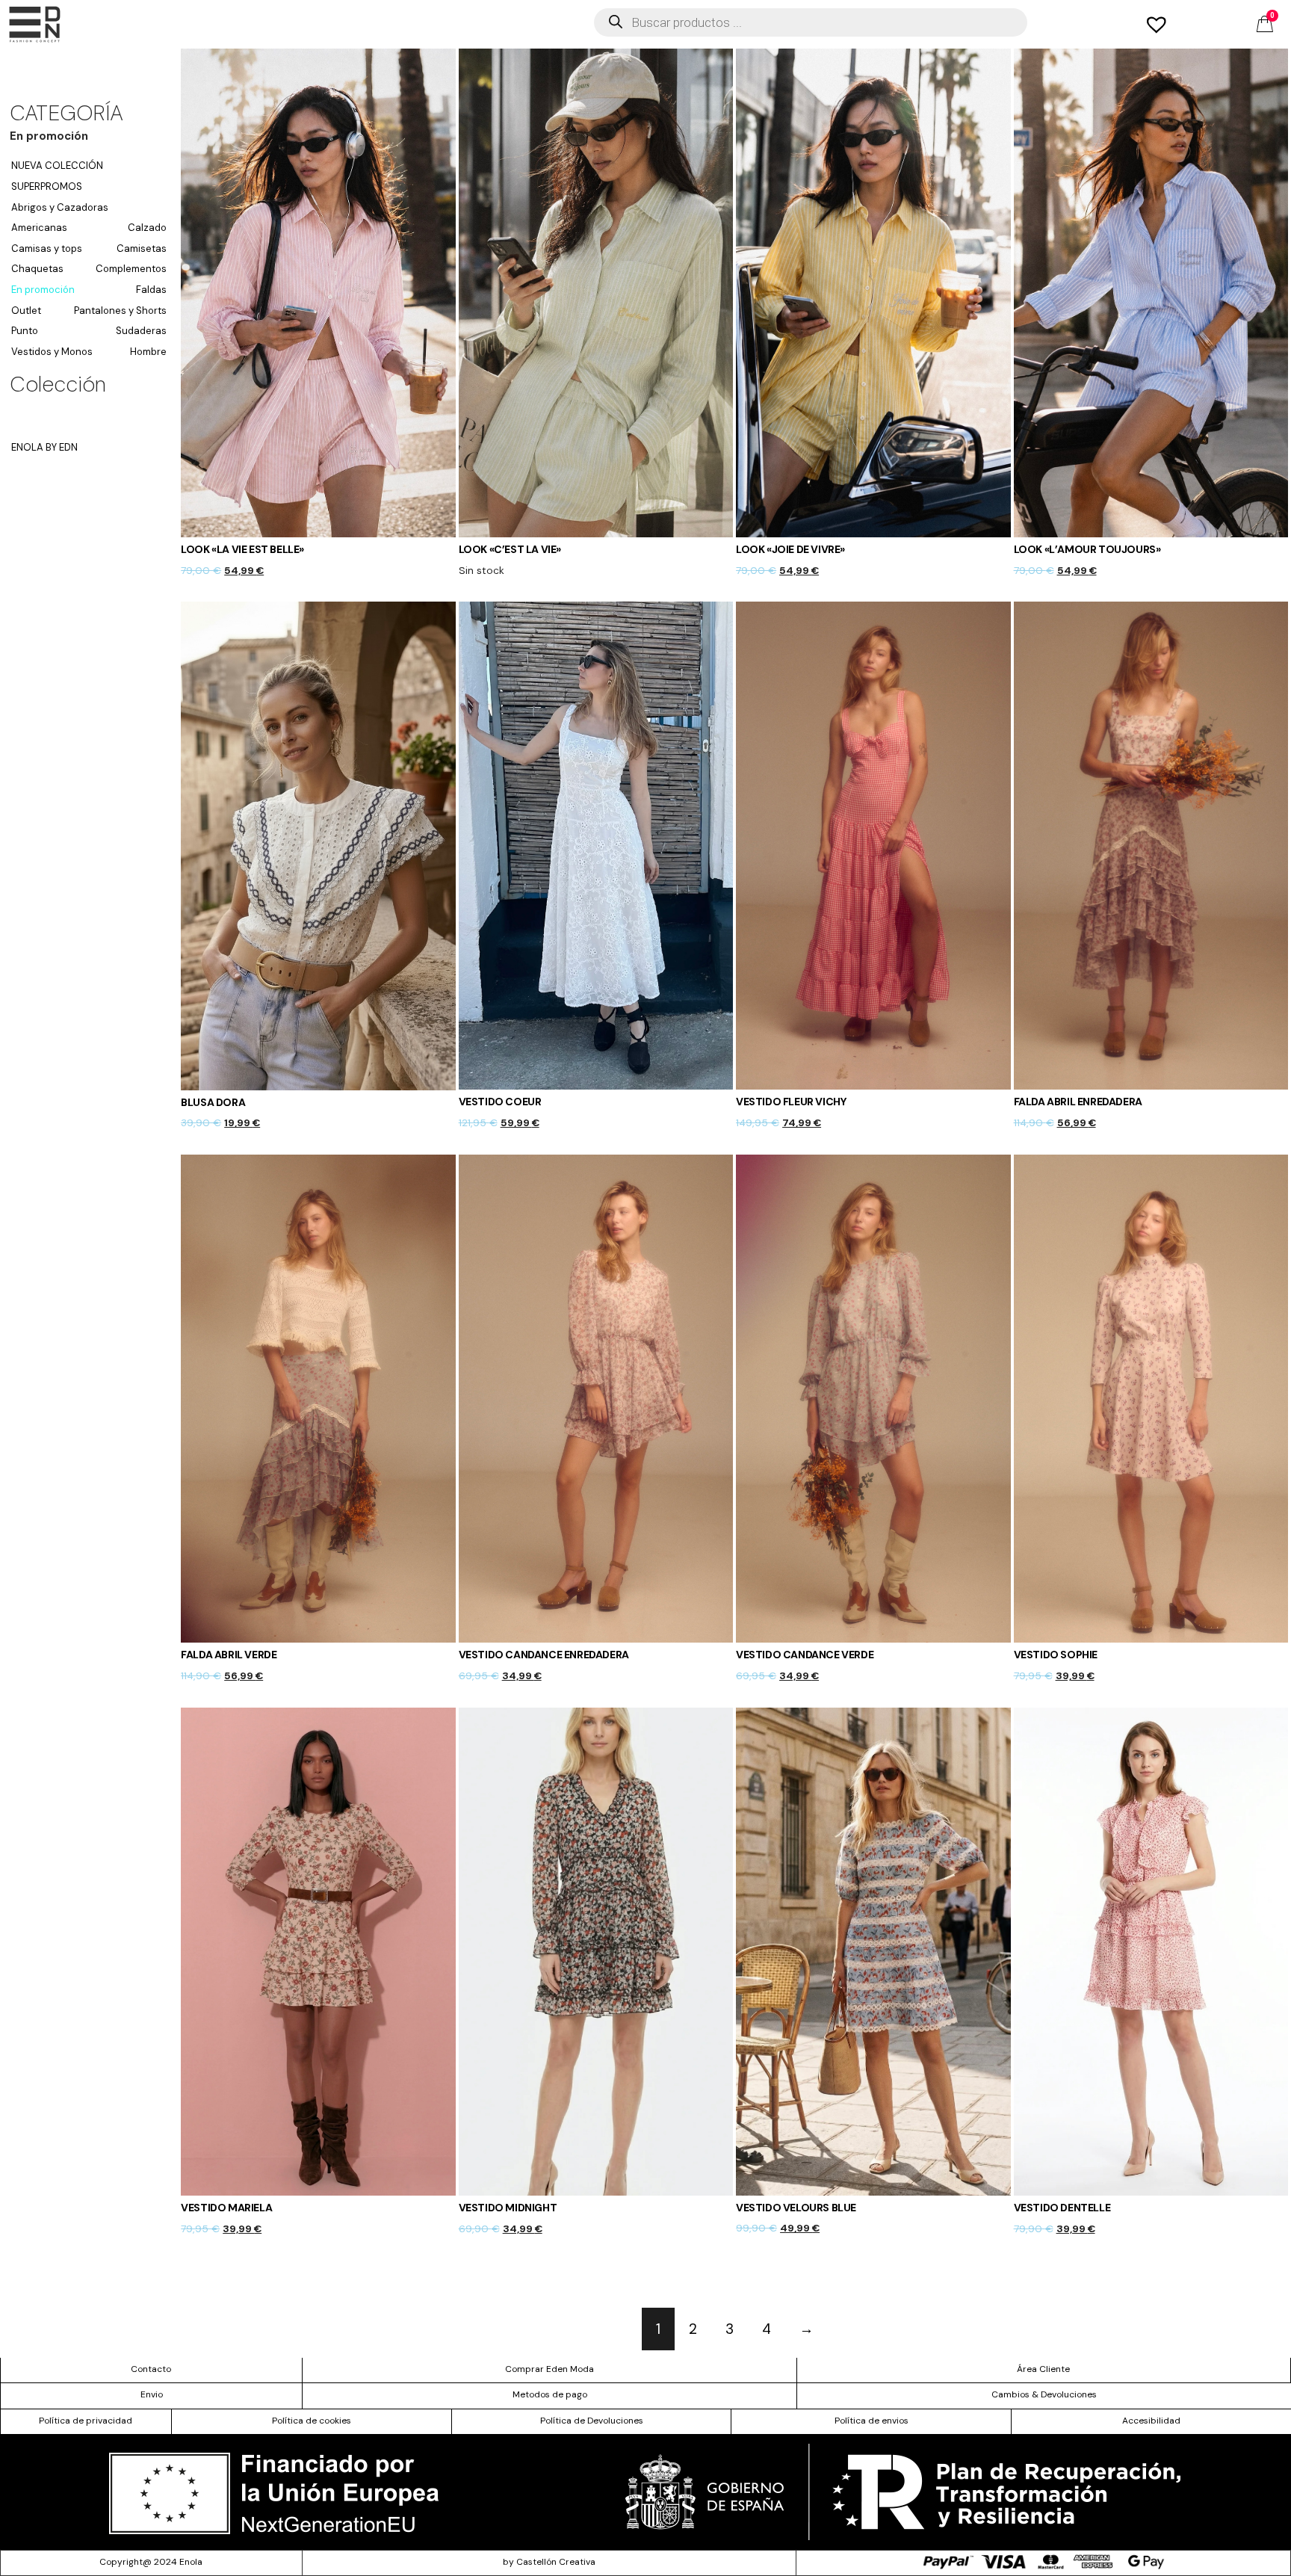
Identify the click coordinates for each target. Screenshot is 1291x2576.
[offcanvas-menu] (35, 24)
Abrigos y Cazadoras (60, 207)
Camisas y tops (47, 248)
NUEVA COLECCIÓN (57, 166)
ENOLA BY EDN (44, 447)
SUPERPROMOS (47, 186)
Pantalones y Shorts (120, 311)
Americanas (39, 228)
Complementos (131, 269)
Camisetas (142, 248)
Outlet (26, 311)
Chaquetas (37, 269)
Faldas (151, 290)
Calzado (147, 228)
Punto (25, 331)
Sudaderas (141, 331)
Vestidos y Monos (52, 352)
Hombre (148, 352)
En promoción (43, 290)
